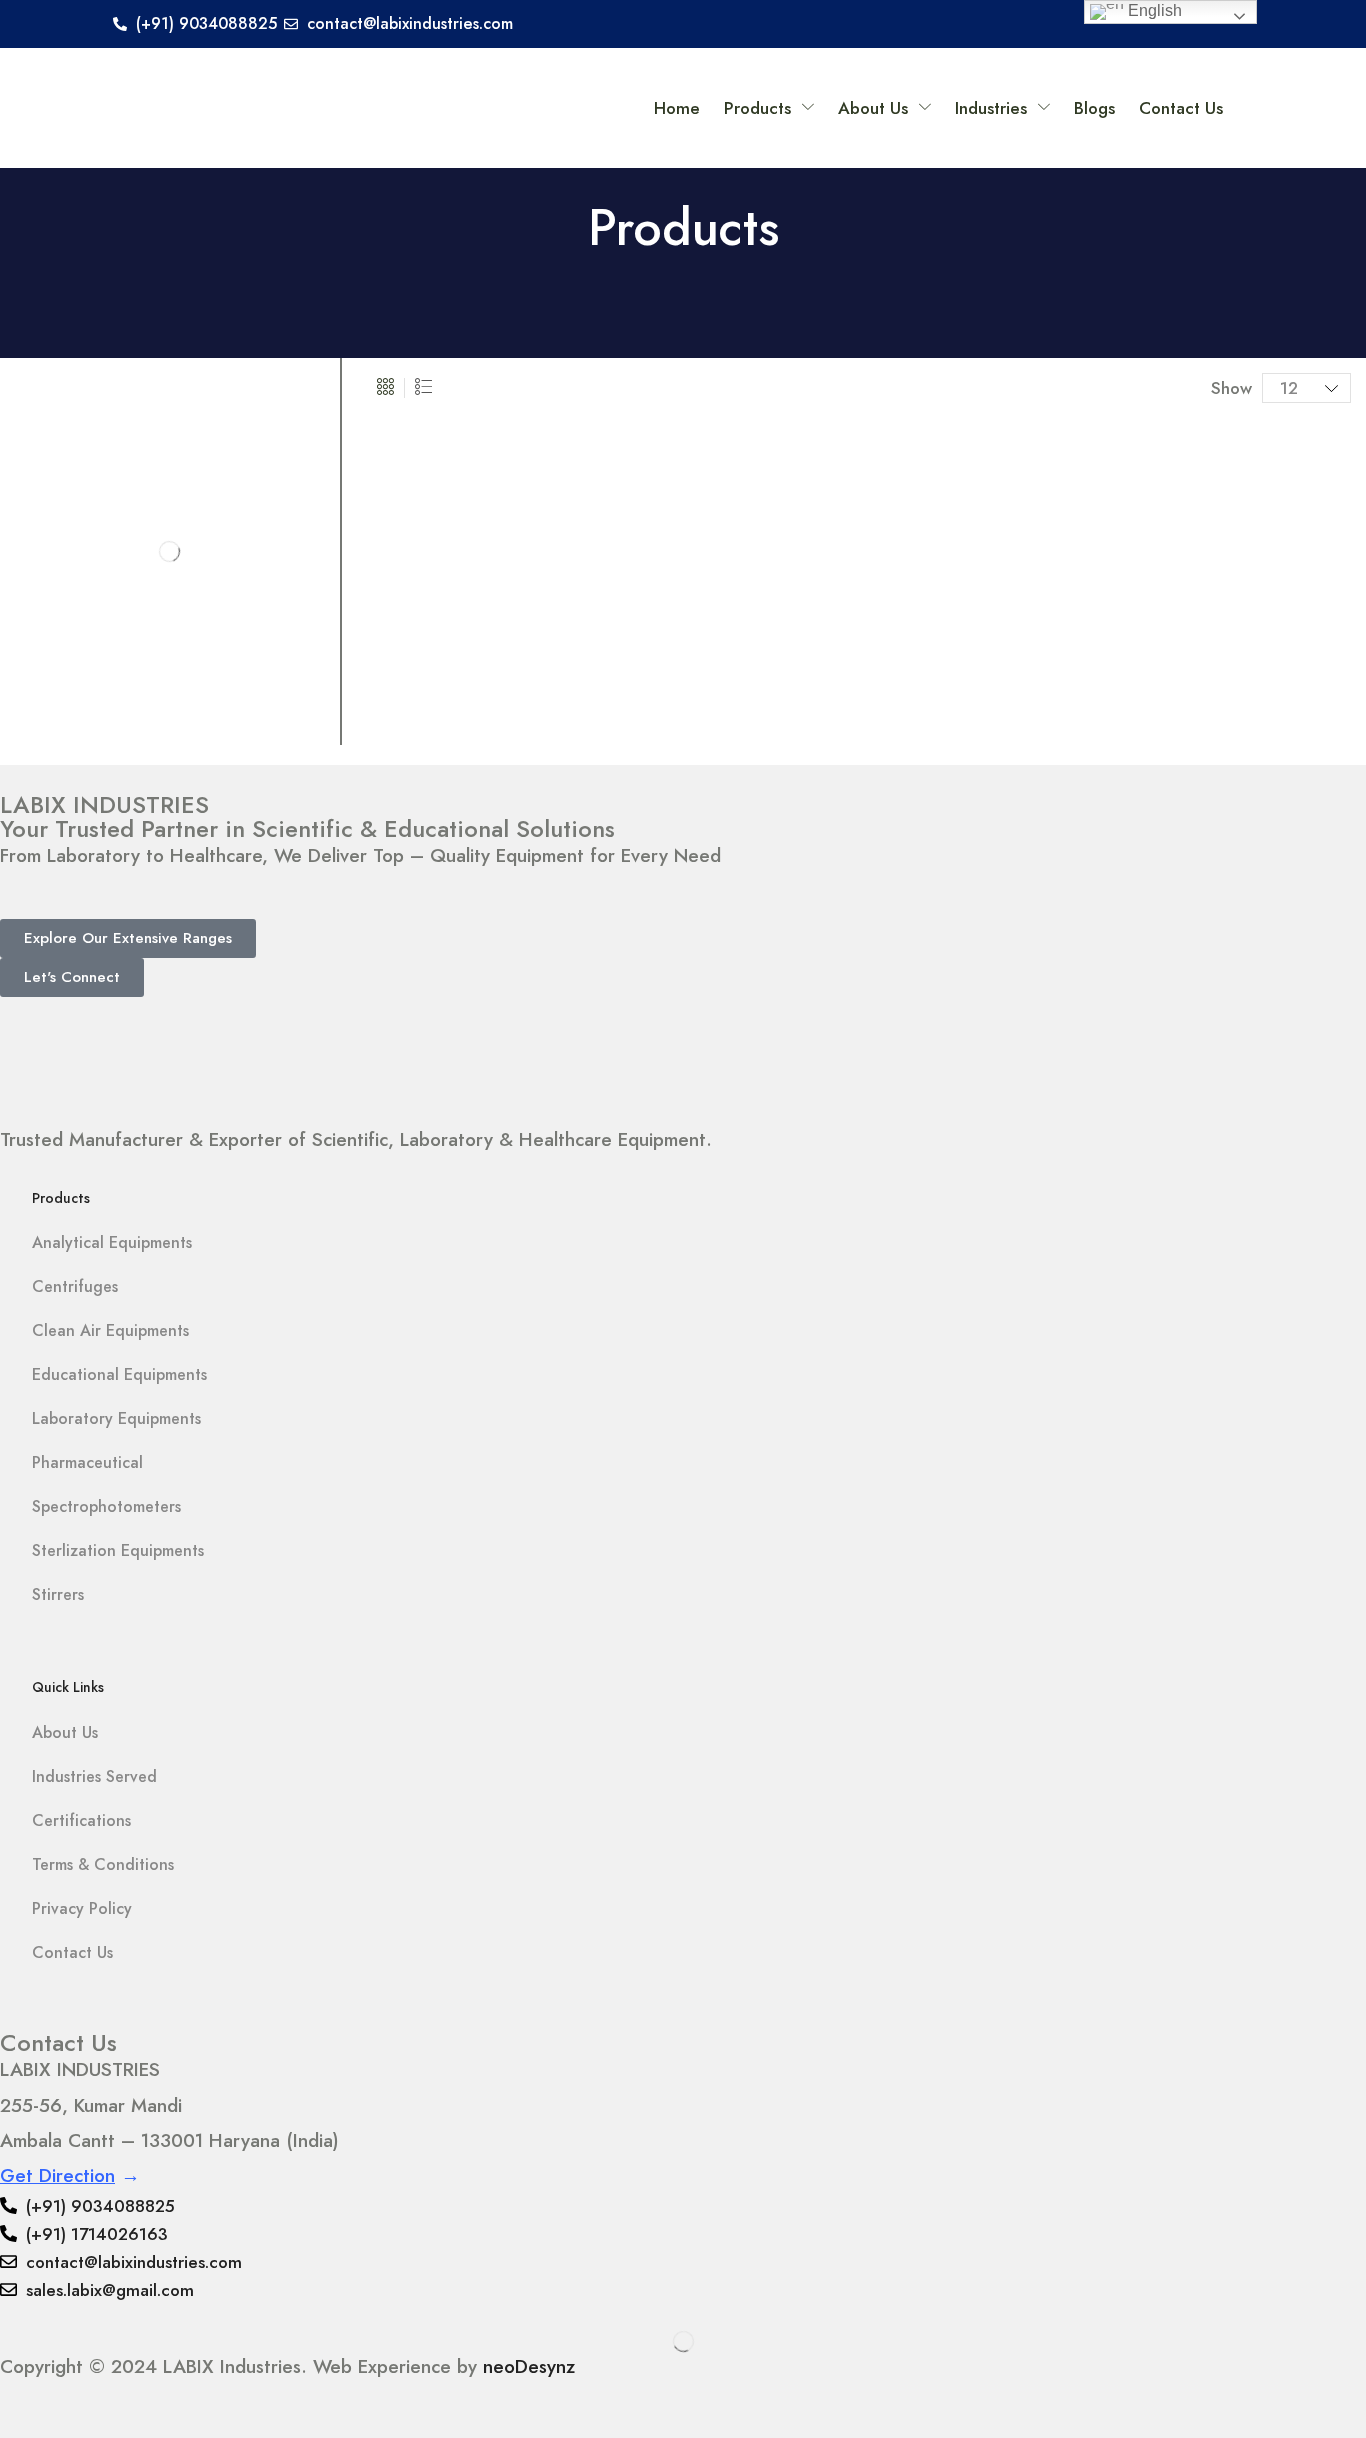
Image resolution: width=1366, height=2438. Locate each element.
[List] (423, 388)
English (1153, 10)
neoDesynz (529, 2366)
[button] (128, 938)
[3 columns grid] (385, 388)
